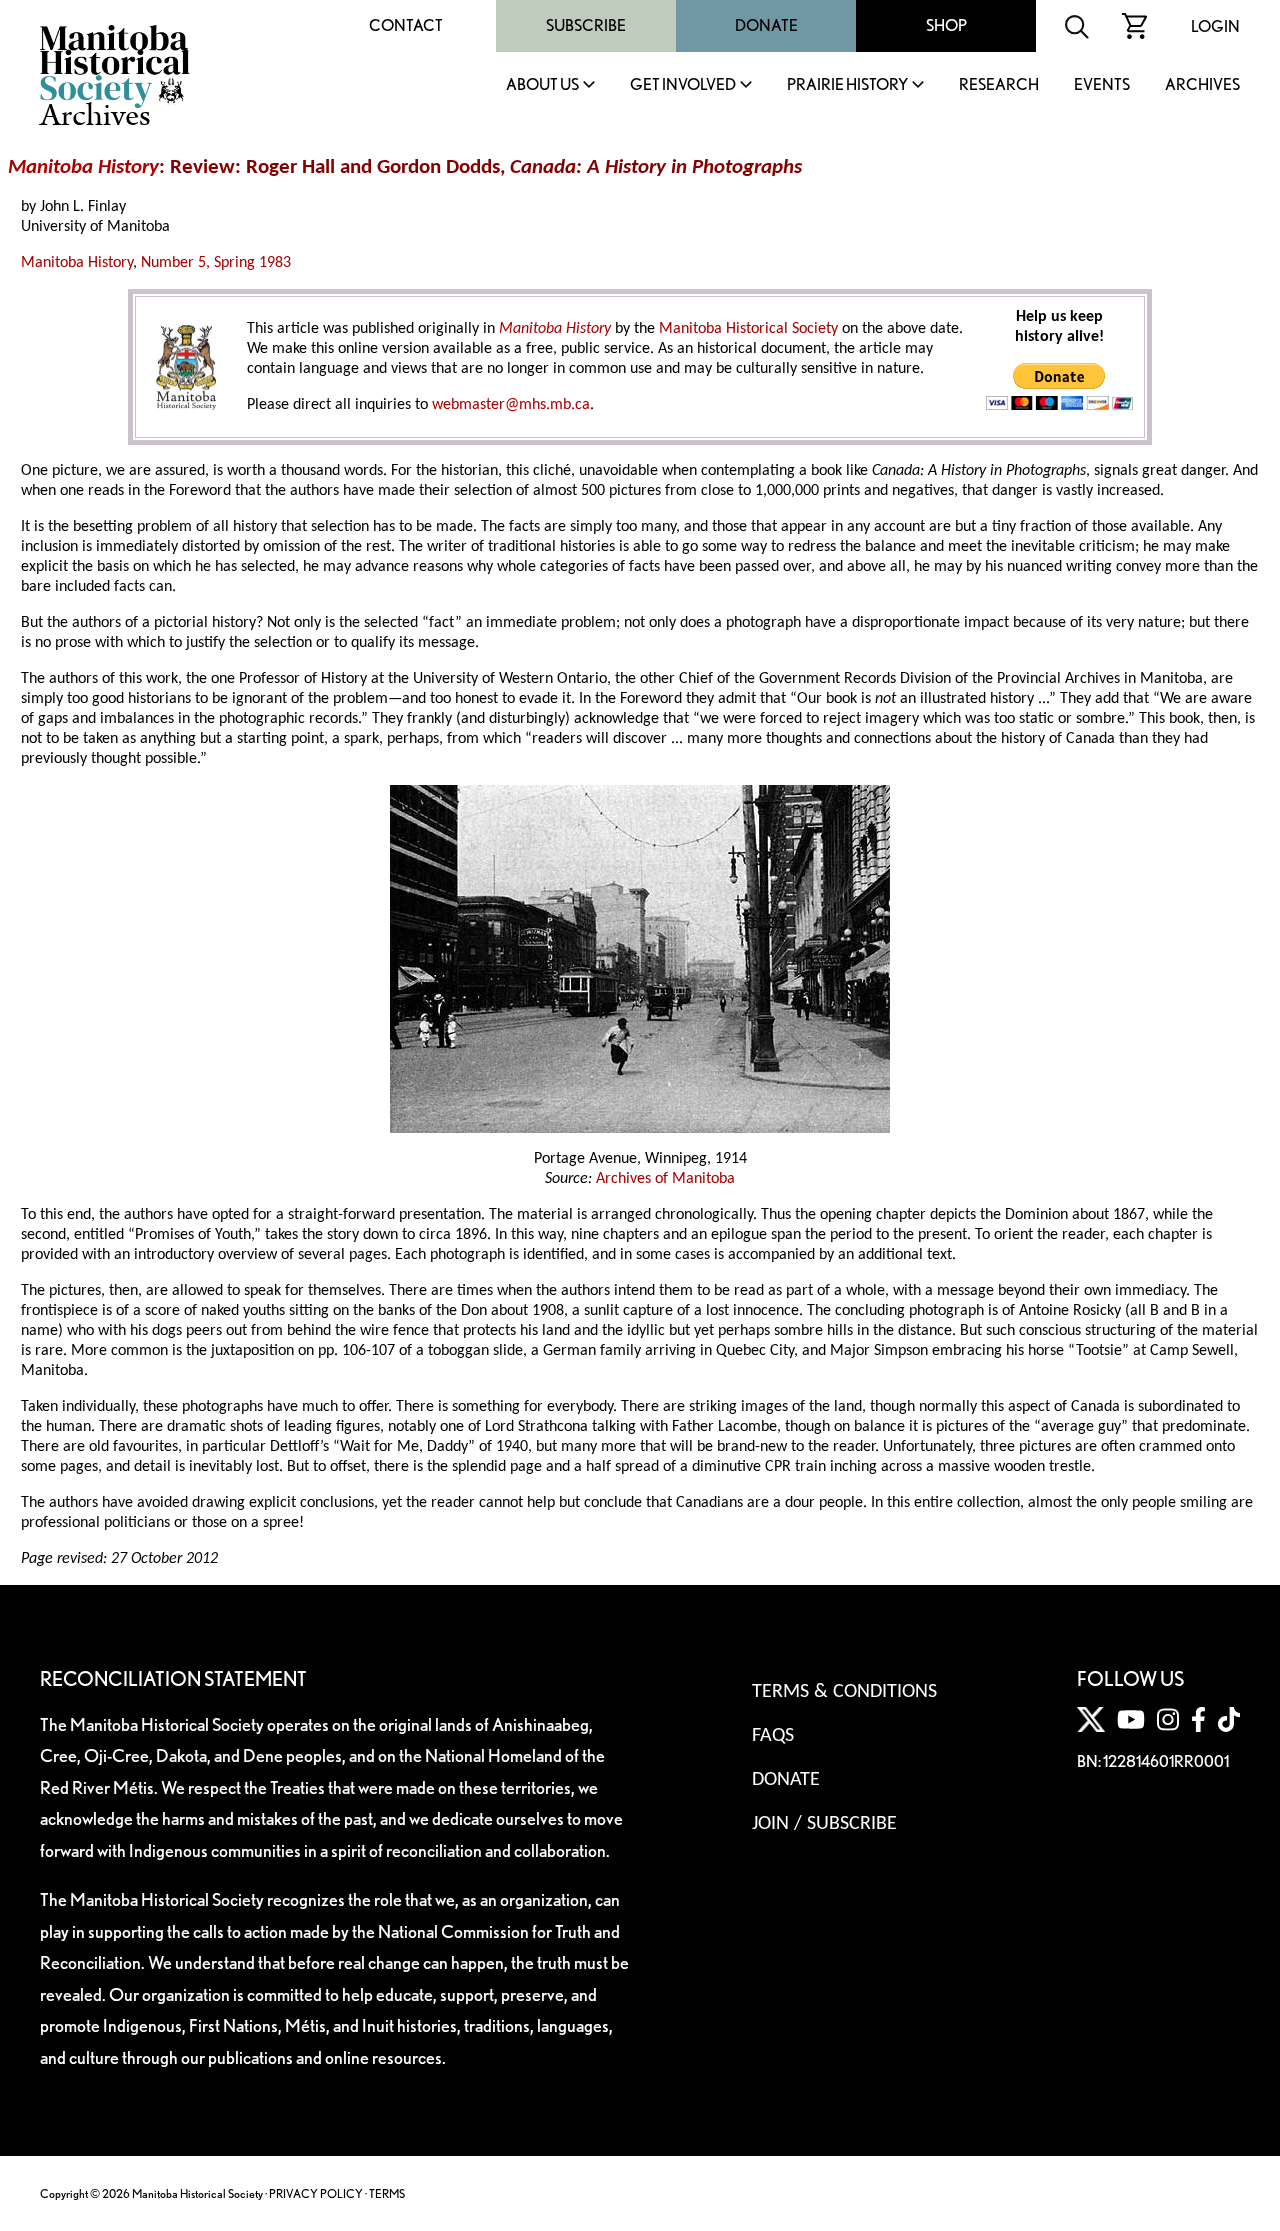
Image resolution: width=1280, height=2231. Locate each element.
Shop (946, 25)
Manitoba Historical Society (748, 329)
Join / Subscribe (824, 1824)
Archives (1202, 85)
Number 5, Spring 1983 (216, 263)
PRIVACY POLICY (316, 2193)
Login (1215, 26)
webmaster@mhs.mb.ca (511, 405)
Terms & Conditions (844, 1692)
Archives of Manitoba (665, 1179)
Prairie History (847, 85)
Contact (406, 25)
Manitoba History (77, 263)
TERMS (387, 2193)
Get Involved (683, 85)
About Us (542, 85)
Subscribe (586, 25)
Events (1102, 85)
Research (999, 85)
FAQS (773, 1736)
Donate (766, 25)
